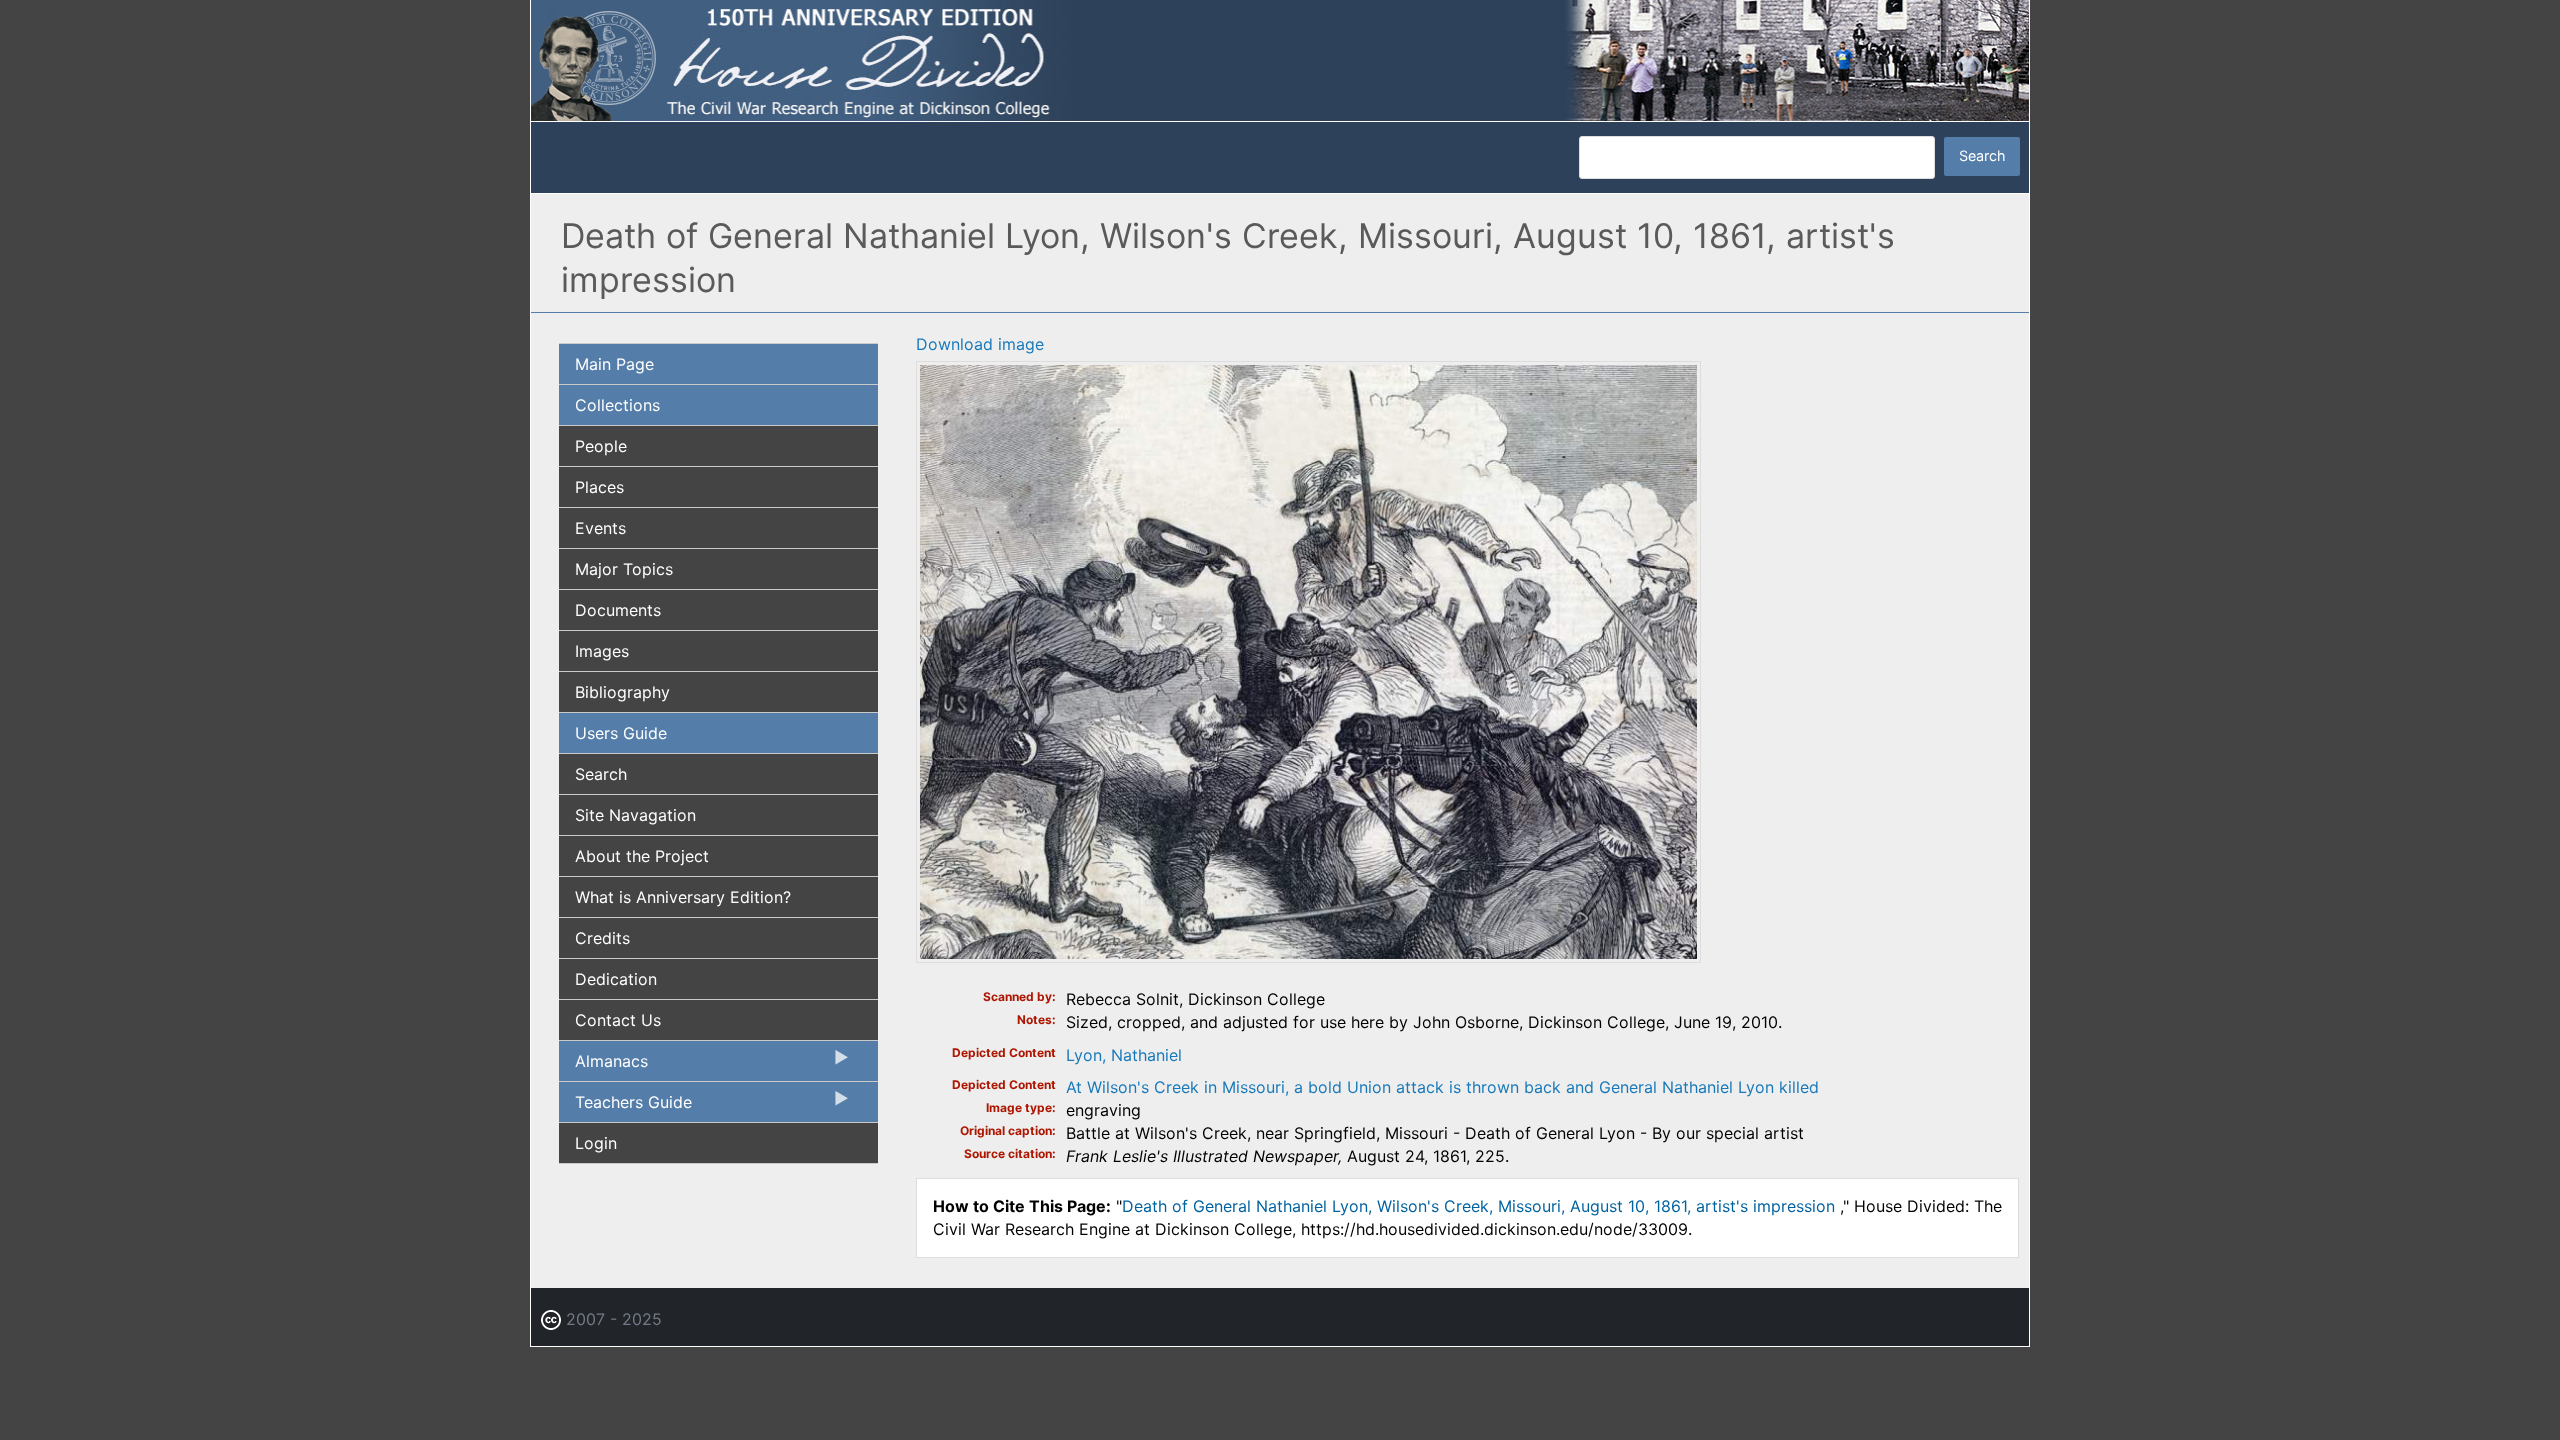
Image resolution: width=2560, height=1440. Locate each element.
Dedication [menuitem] (616, 979)
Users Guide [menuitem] (621, 733)
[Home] (1280, 59)
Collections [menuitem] (617, 405)
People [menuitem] (601, 446)
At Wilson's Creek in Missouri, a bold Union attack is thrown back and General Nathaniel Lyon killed (1442, 1087)
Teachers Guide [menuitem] (625, 1107)
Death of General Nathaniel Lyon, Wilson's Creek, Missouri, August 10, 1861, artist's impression (1481, 1206)
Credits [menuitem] (602, 938)
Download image (980, 344)
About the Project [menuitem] (642, 856)
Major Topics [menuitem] (624, 569)
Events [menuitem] (600, 528)
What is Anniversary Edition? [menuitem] (683, 897)
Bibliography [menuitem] (622, 692)
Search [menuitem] (601, 774)
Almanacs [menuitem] (603, 1066)
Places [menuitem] (599, 487)
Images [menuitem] (602, 651)
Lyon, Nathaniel (1124, 1055)
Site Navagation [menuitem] (635, 815)
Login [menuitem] (596, 1143)
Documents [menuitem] (618, 610)
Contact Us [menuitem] (618, 1020)
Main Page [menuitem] (614, 364)
